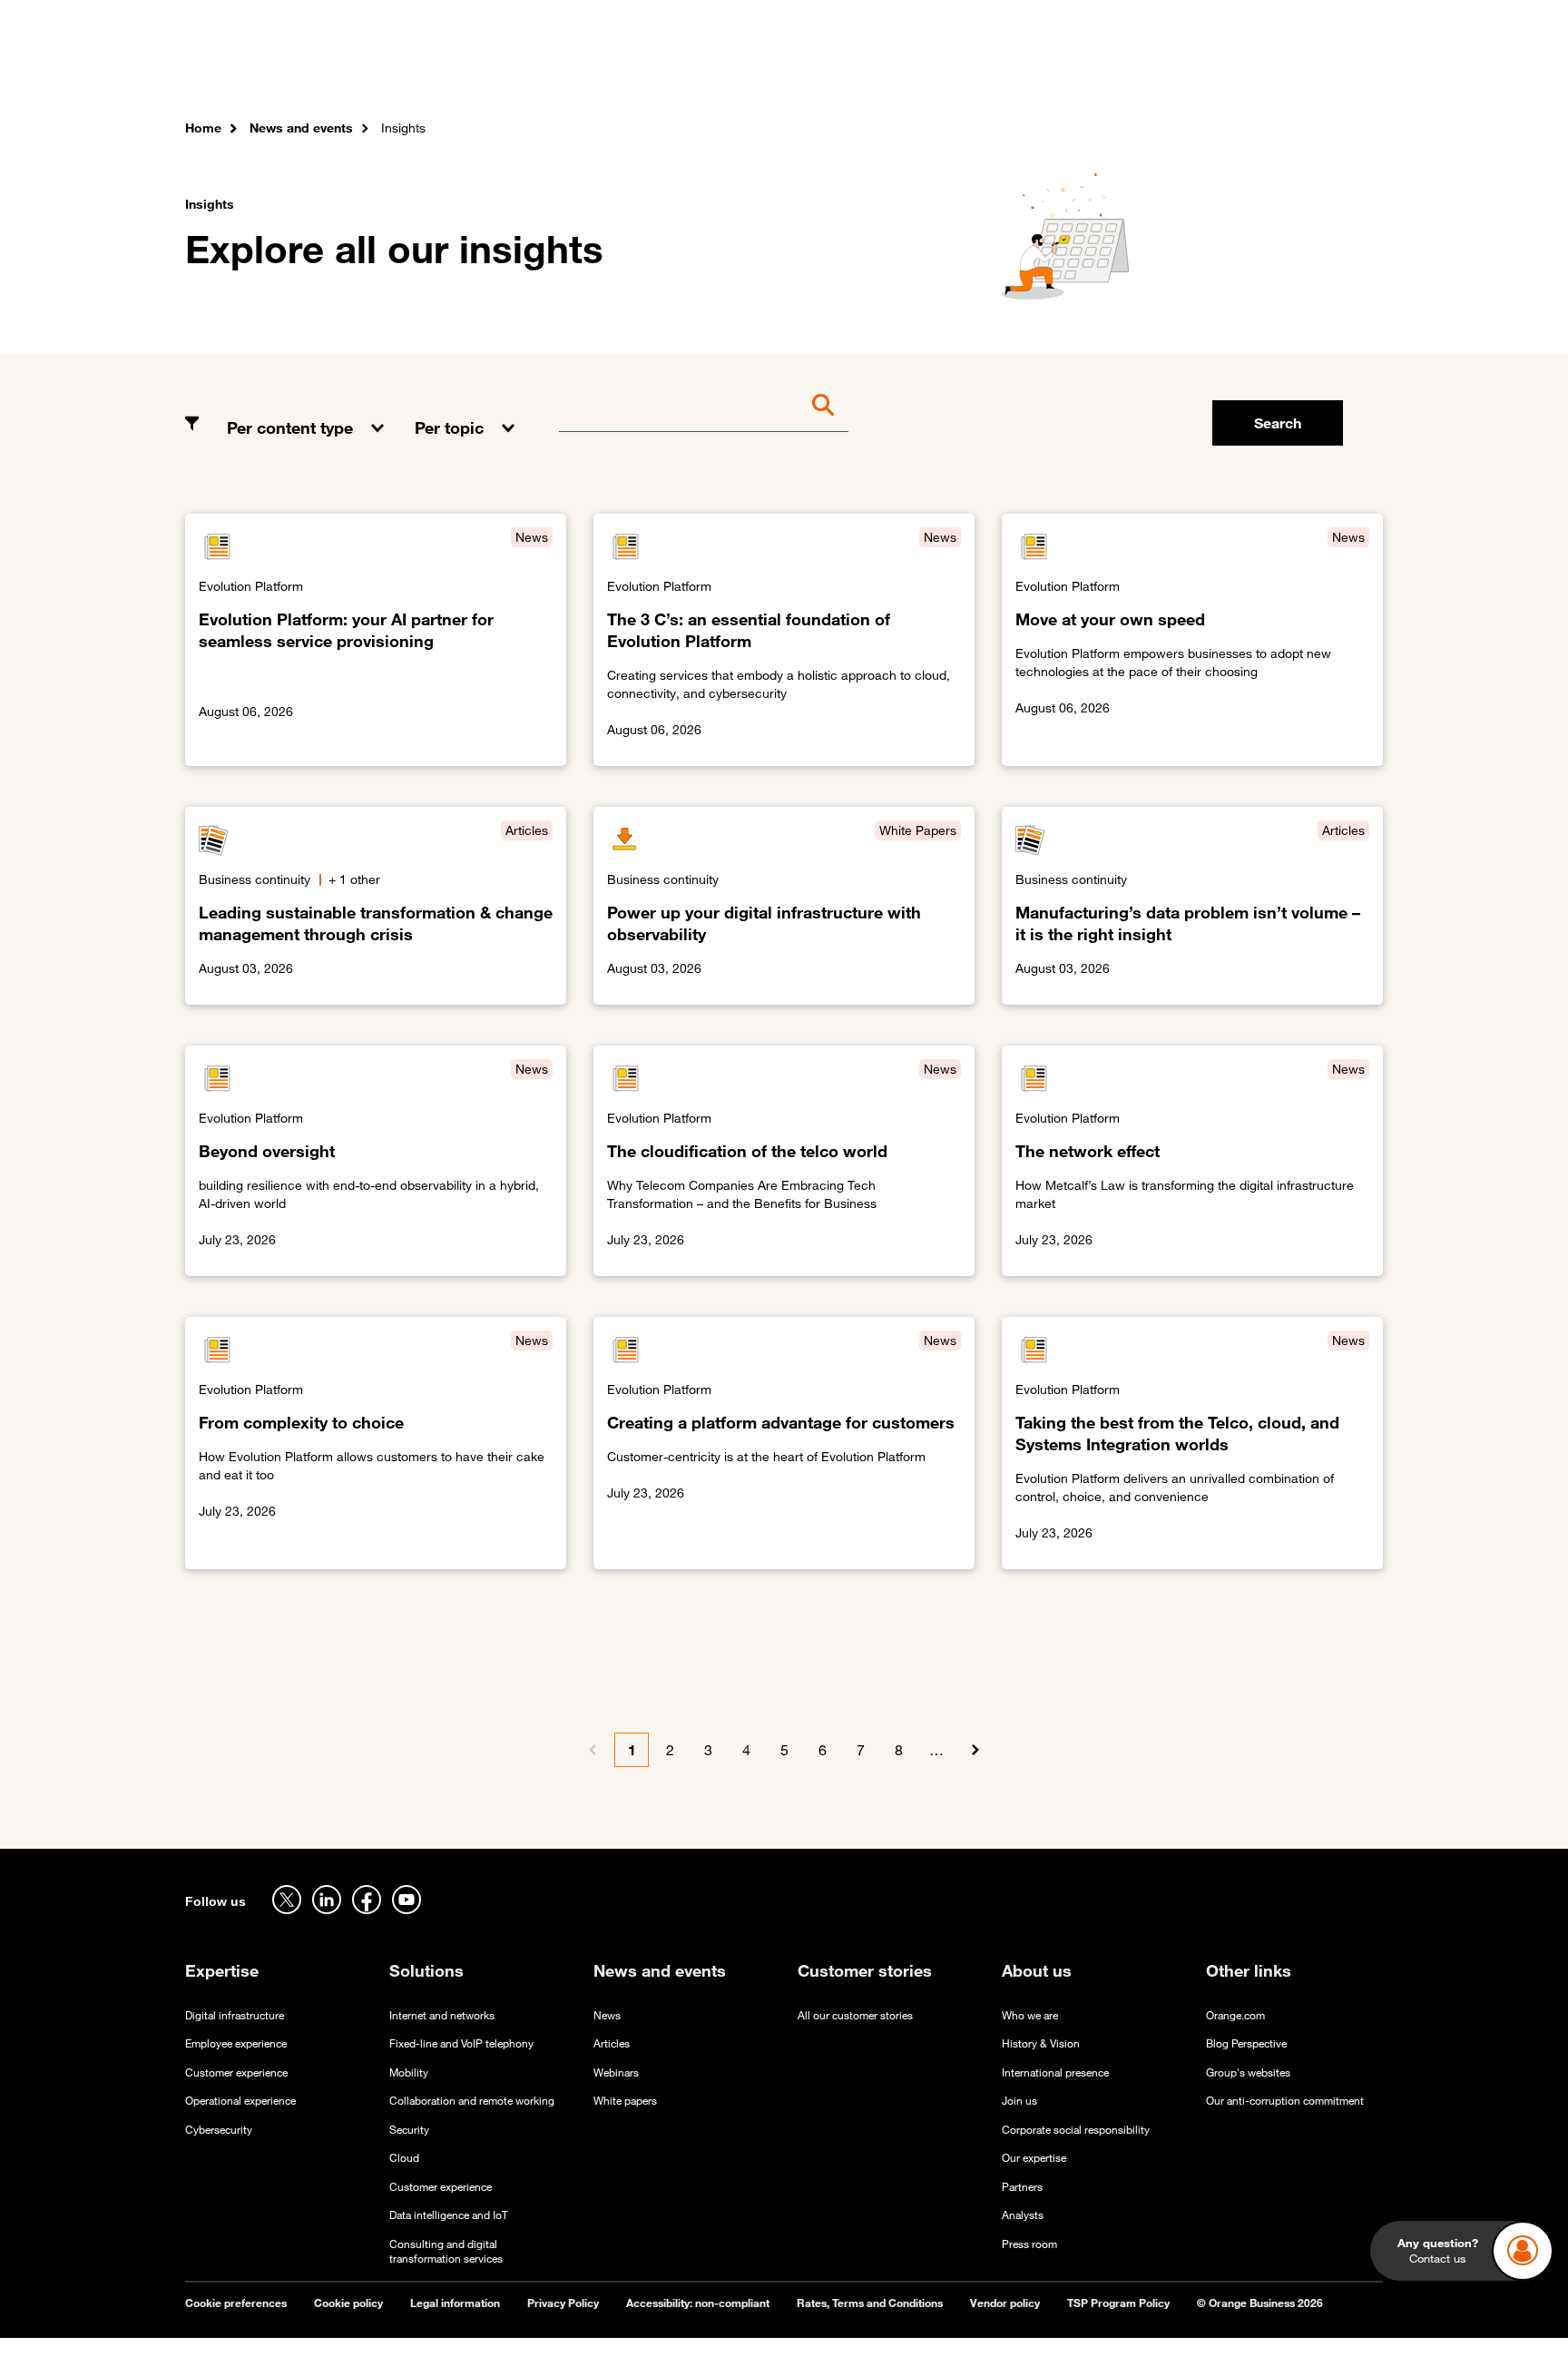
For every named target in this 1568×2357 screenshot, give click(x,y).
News (607, 2015)
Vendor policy (1005, 2303)
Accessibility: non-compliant (698, 2303)
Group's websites (1248, 2072)
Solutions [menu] (549, 72)
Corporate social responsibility (1076, 2130)
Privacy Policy (563, 2303)
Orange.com (1235, 2015)
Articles (612, 2043)
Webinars (616, 2072)
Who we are (1030, 2015)
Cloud (404, 2158)
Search (1278, 423)
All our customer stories (855, 2015)
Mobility (409, 2072)
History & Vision (1041, 2043)
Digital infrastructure (235, 2015)
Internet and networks (442, 2015)
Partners (1022, 2187)
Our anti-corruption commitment (1285, 2101)
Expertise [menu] (456, 72)
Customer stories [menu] (668, 72)
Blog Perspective (1246, 2043)
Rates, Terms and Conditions (870, 2303)
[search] (1284, 68)
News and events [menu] (814, 72)
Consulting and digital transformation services (446, 2252)
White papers (625, 2101)
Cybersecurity (219, 2130)
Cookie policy (348, 2303)
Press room (1029, 2244)
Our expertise (1034, 2158)
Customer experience (236, 2072)
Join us (1019, 2101)
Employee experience (236, 2043)
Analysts (1023, 2215)
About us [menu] (931, 72)
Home (203, 128)
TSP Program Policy (1118, 2303)
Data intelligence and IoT (449, 2215)
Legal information (455, 2303)
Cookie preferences (236, 2303)
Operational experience (240, 2101)
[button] (307, 414)
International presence (1055, 2072)
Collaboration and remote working (472, 2101)
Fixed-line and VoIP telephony (461, 2043)
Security (409, 2130)
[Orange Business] (250, 68)
